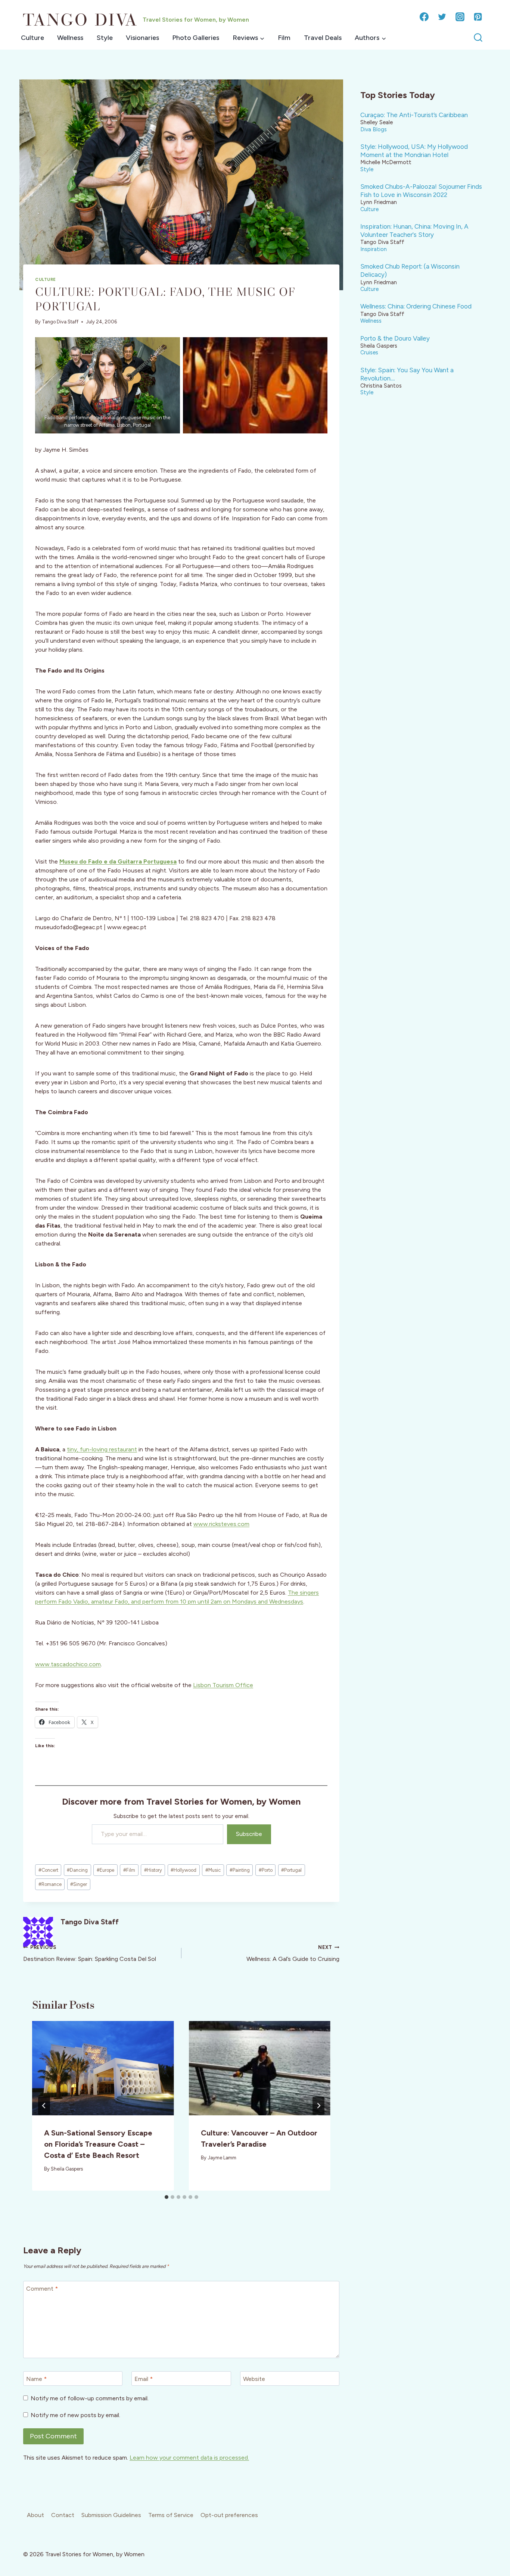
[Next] (318, 2106)
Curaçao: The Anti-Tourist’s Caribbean (414, 115)
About (35, 2515)
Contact (63, 2515)
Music (213, 1870)
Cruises (369, 352)
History (153, 1870)
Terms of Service (171, 2515)
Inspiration (374, 249)
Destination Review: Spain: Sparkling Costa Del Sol (90, 1953)
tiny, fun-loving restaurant (102, 1449)
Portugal (291, 1870)
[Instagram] (460, 17)
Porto (266, 1870)
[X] (442, 17)
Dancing (77, 1870)
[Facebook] (424, 17)
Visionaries (142, 38)
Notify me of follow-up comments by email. (90, 2398)
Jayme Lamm (222, 2158)
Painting (240, 1870)
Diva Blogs (374, 129)
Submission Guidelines (111, 2515)
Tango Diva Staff (60, 322)
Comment (42, 2289)
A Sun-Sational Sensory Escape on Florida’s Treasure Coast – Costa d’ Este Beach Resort (98, 2144)
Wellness (70, 38)
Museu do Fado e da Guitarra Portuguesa (118, 861)
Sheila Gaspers (67, 2169)
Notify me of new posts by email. (75, 2415)
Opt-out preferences (229, 2515)
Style (105, 38)
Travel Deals (323, 38)
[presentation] (103, 2068)
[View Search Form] (478, 38)
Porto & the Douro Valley (395, 338)
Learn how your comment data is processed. (189, 2458)
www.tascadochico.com (68, 1664)
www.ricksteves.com (221, 1524)
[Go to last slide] (44, 2106)
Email (144, 2379)
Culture (32, 38)
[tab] (167, 2197)
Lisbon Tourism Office (223, 1685)
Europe (105, 1870)
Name (36, 2379)
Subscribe (249, 1834)
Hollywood (184, 1870)
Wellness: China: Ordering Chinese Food (416, 306)
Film (284, 38)
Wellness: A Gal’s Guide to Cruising (293, 1953)
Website (254, 2379)
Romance (50, 1884)
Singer (79, 1884)
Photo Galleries (196, 38)
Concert (48, 1870)
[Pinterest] (478, 17)
